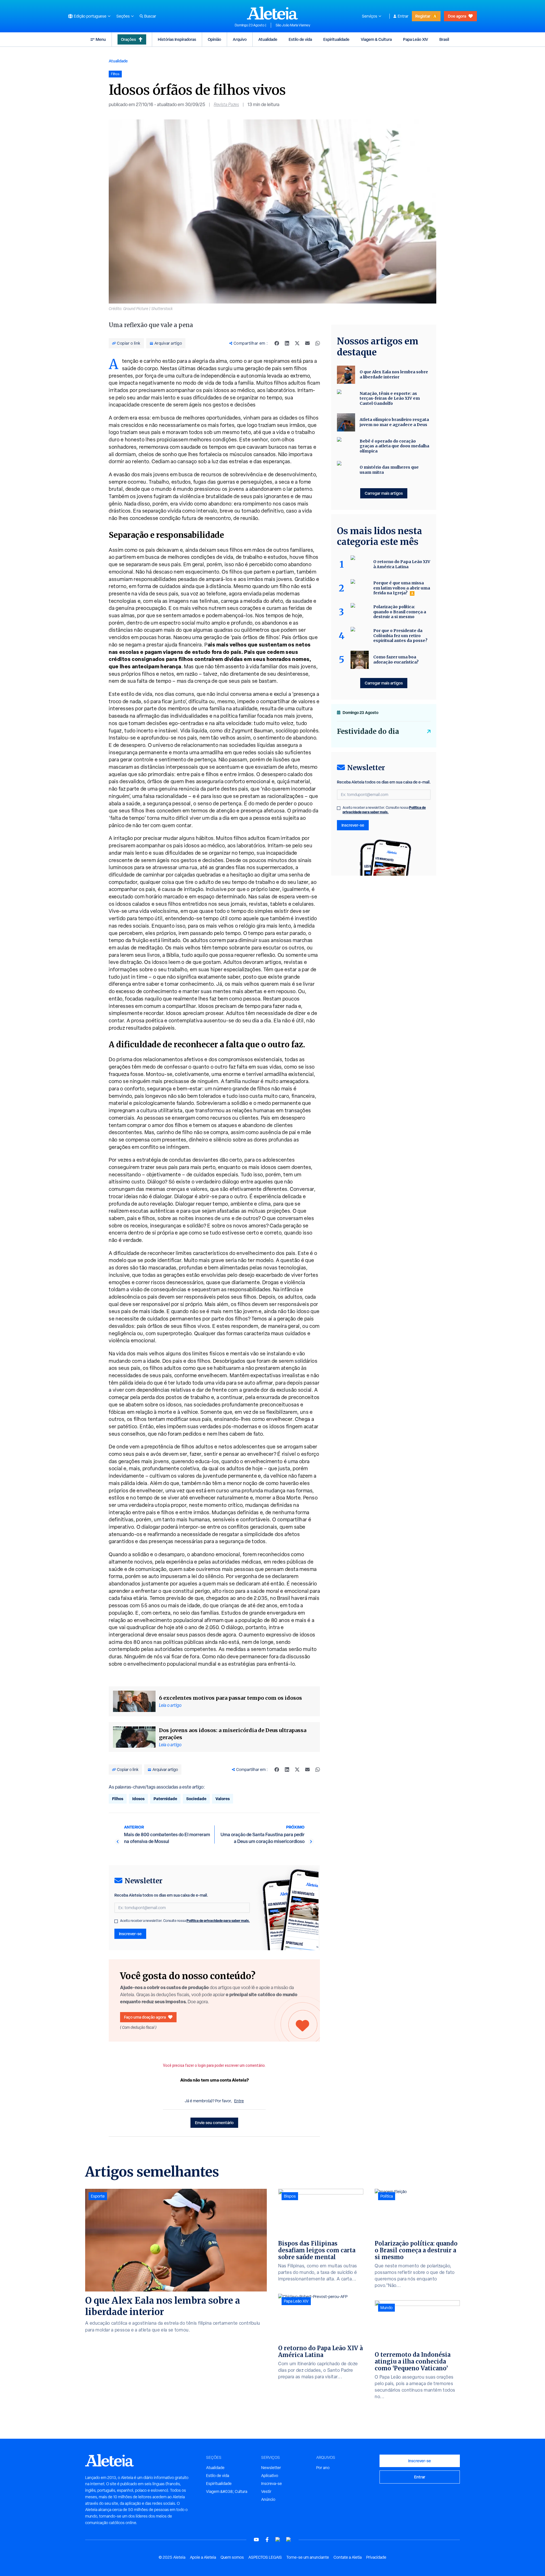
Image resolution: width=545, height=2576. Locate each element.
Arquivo (240, 39)
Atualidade (268, 39)
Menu (101, 39)
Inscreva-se (272, 2484)
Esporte (98, 2196)
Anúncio (268, 2499)
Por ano (323, 2468)
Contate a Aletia (348, 2557)
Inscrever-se (130, 1934)
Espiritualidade (336, 39)
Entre (239, 2101)
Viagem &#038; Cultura (227, 2491)
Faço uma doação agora (145, 2017)
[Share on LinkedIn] (287, 343)
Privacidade (376, 2557)
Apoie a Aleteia (203, 2557)
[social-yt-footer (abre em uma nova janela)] (256, 2540)
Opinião (214, 39)
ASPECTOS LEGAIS (265, 2557)
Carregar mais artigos (384, 493)
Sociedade (196, 1799)
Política (387, 2196)
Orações (128, 39)
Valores (223, 1799)
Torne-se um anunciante (308, 2557)
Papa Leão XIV (416, 39)
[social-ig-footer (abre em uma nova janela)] (289, 2540)
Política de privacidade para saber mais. (218, 1921)
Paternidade (165, 1799)
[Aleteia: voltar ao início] (272, 13)
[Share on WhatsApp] (318, 343)
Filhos (118, 1799)
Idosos (138, 1799)
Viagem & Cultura (376, 39)
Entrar (403, 16)
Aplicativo (270, 2476)
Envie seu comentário (214, 2123)
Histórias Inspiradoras (177, 39)
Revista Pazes (226, 105)
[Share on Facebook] (277, 343)
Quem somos (232, 2557)
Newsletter (271, 2468)
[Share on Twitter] (297, 343)
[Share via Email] (307, 343)
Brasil (444, 39)
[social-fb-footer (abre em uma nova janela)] (267, 2540)
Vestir (266, 2491)
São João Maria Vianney (293, 25)
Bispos (290, 2196)
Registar (423, 16)
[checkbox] (116, 1921)
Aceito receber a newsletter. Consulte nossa (185, 1921)
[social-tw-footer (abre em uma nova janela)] (278, 2540)
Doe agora (457, 16)
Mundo (386, 2308)
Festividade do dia (368, 731)
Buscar (150, 16)
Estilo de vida (300, 39)
